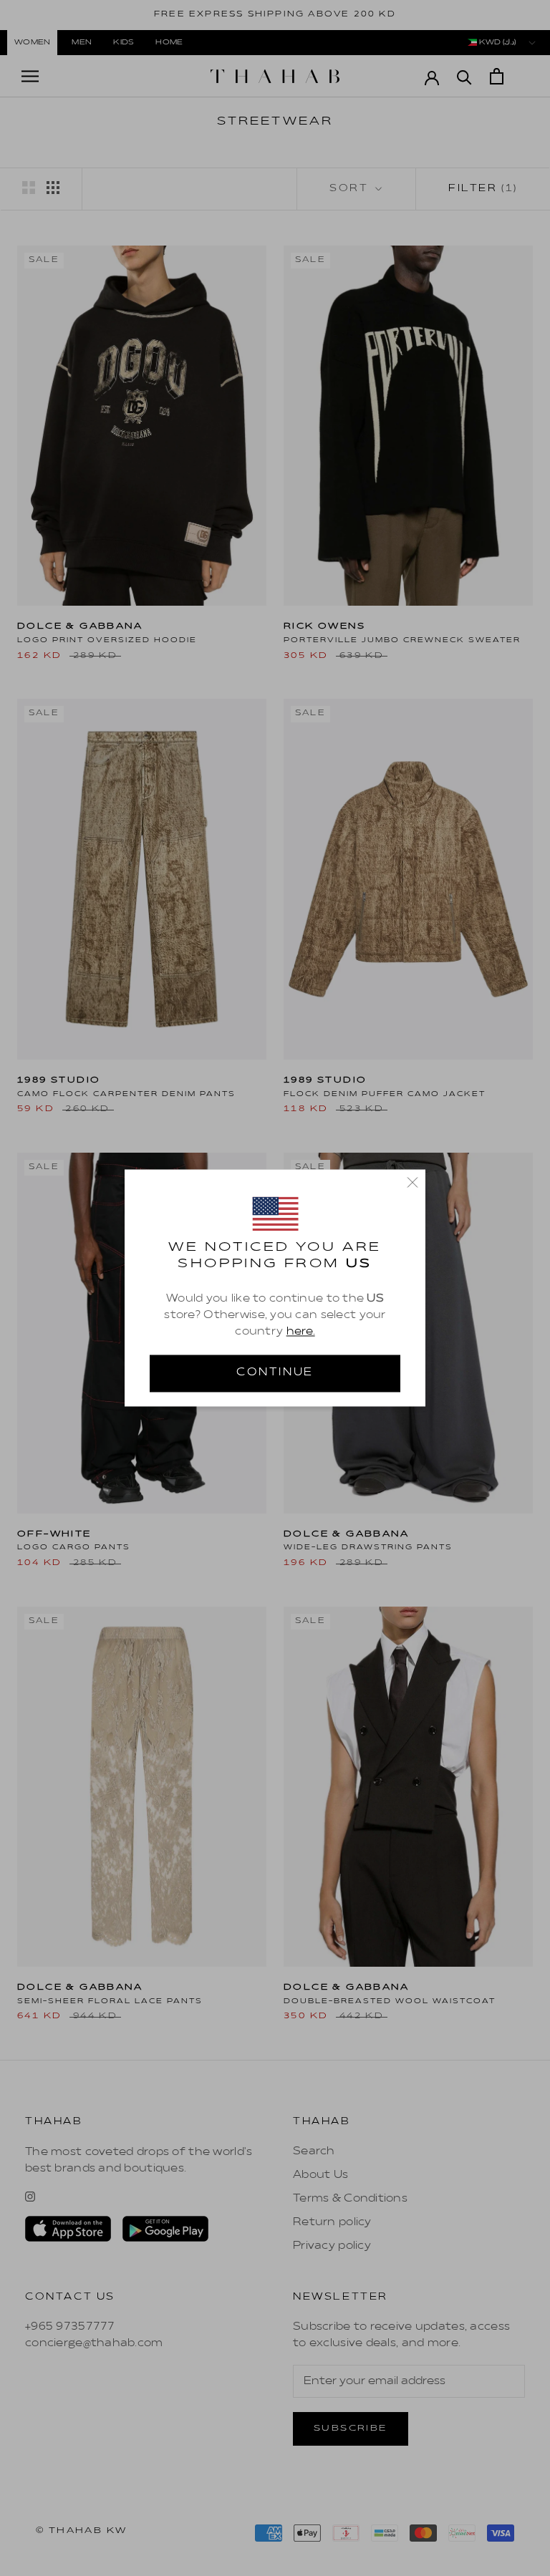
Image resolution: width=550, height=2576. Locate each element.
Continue (275, 1373)
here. (301, 1332)
